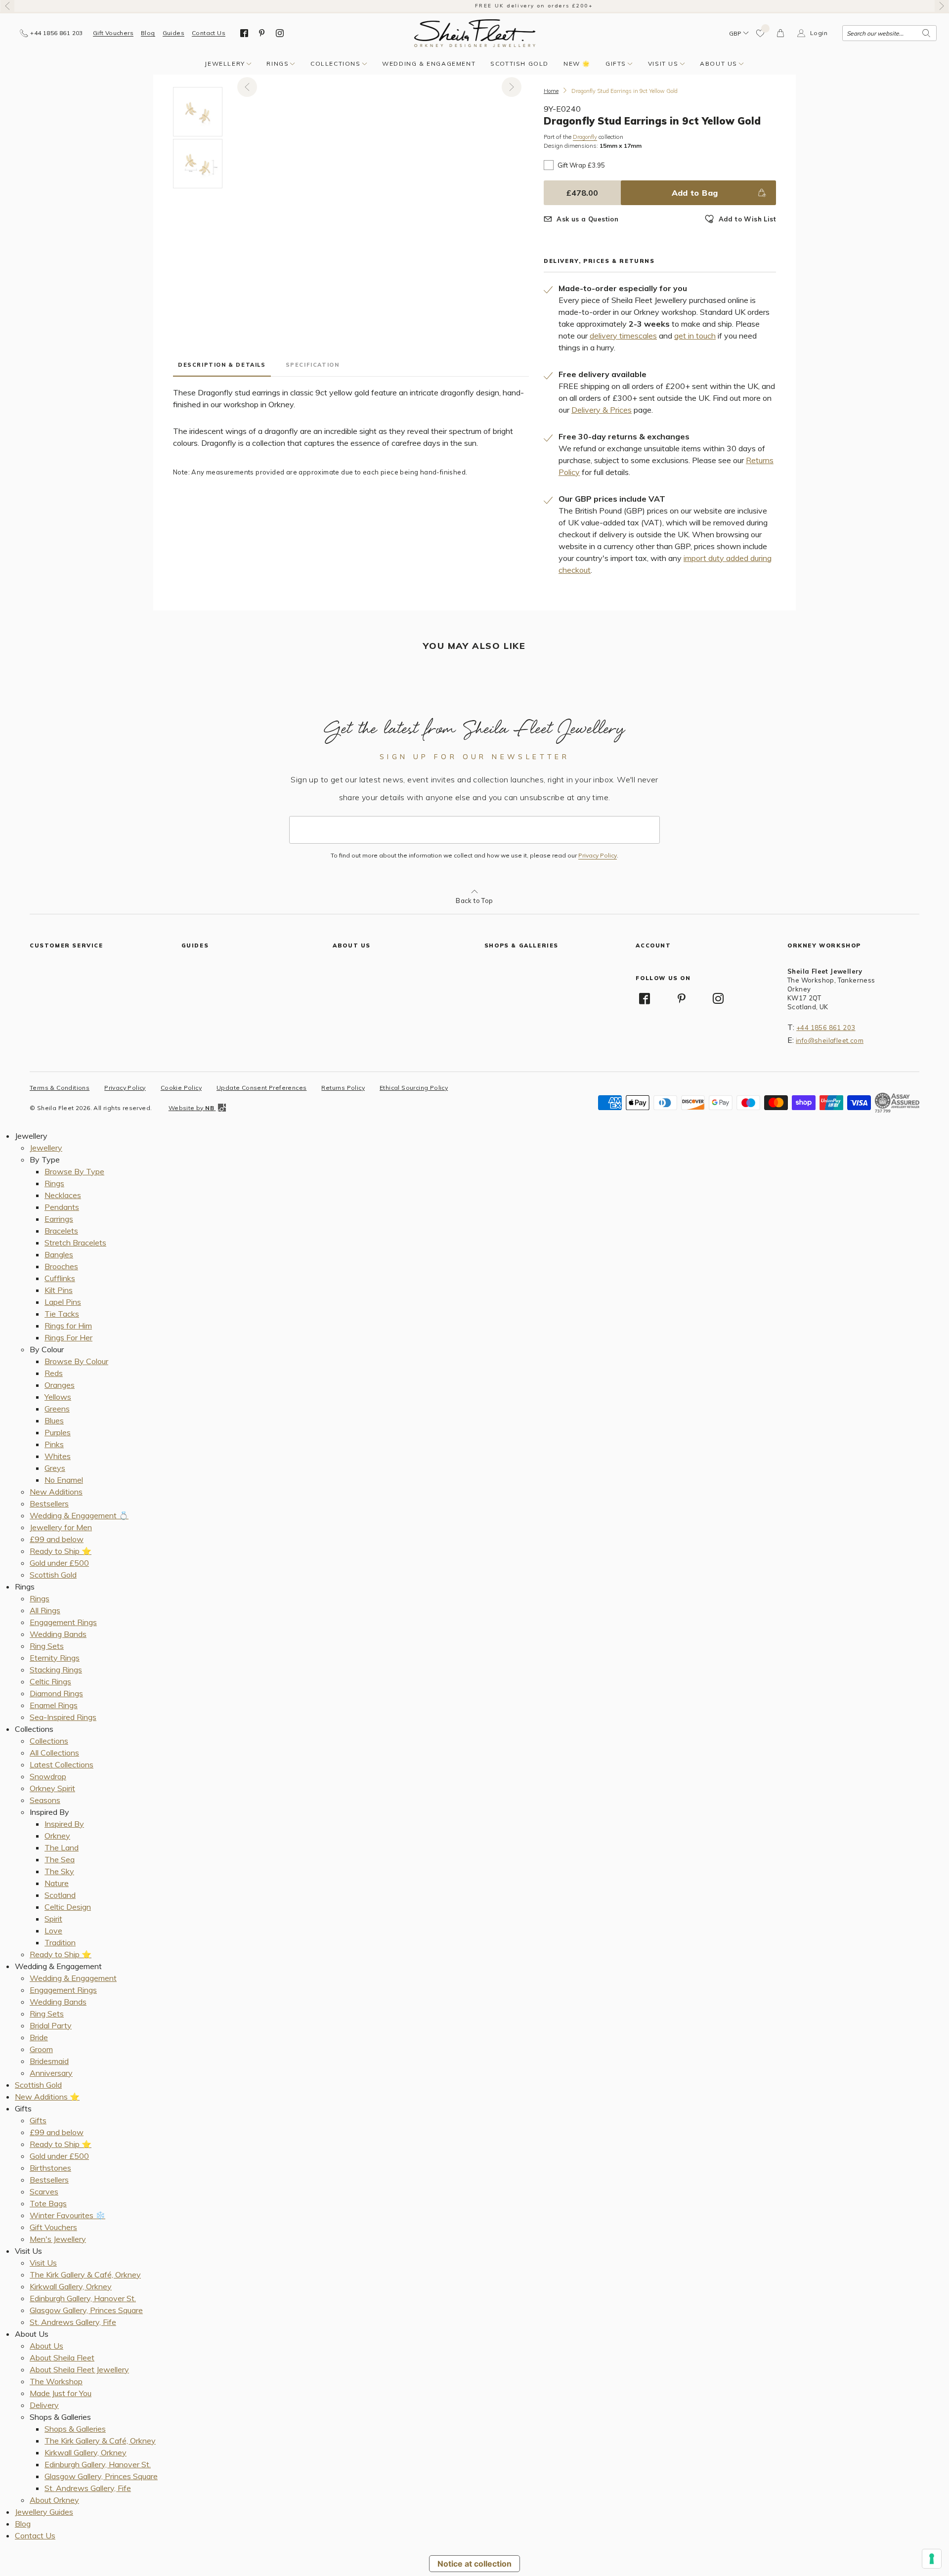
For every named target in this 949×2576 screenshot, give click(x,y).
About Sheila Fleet (62, 2358)
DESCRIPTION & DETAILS (222, 365)
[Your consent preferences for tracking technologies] (932, 2559)
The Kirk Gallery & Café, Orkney (85, 2275)
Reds (54, 1373)
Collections (336, 64)
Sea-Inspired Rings (63, 1717)
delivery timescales (623, 336)
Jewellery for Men (61, 1527)
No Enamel (64, 1480)
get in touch (695, 336)
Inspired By (64, 1824)
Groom (41, 2049)
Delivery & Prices (602, 410)
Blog (148, 33)
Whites (58, 1456)
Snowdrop (48, 1776)
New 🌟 (577, 64)
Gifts (616, 64)
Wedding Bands (58, 1634)
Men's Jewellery (58, 2239)
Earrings (59, 1219)
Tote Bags (48, 2203)
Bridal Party (51, 2025)
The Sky (59, 1871)
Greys (55, 1468)
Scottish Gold (519, 64)
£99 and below (57, 1539)
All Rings (45, 1610)
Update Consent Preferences (261, 1088)
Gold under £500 (59, 1563)
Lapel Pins (63, 1302)
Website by (191, 1108)
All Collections (54, 1753)
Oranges (60, 1385)
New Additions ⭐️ (47, 2097)
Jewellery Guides (44, 2512)
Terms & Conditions (60, 1088)
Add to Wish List (747, 219)
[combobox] (889, 33)
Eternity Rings (55, 1658)
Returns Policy (343, 1088)
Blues (54, 1420)
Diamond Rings (56, 1693)
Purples (58, 1432)
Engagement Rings (63, 1622)
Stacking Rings (56, 1670)
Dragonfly (585, 137)
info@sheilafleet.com (830, 1040)
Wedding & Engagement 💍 (79, 1515)
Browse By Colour (76, 1361)
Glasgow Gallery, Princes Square (86, 2310)
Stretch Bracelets (75, 1243)
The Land (62, 1847)
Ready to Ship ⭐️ (61, 1551)
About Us (719, 64)
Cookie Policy (181, 1088)
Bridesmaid (49, 2061)
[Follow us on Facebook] (244, 33)
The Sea (60, 1859)
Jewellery (225, 64)
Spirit (53, 1919)
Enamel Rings (54, 1705)
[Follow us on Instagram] (280, 33)
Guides (173, 33)
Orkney (57, 1836)
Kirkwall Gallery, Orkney (71, 2286)
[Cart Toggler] (781, 33)
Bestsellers (49, 1503)
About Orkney (54, 2500)
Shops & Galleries (75, 2429)
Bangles (59, 1254)
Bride (39, 2037)
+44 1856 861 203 (826, 1028)
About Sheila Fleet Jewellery (79, 2369)
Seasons (45, 1800)
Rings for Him (68, 1326)
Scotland (60, 1895)
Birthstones (50, 2168)
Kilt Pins (59, 1290)
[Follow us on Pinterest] (262, 33)
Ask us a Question (587, 219)
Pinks (54, 1444)
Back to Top (474, 901)
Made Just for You (61, 2393)
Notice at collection (474, 2564)
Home (551, 91)
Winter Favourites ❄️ (67, 2215)
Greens (57, 1409)
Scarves (44, 2191)
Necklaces (63, 1195)
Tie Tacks (62, 1314)
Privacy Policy (598, 856)
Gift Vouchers (113, 33)
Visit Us (663, 64)
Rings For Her (68, 1337)
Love (53, 1931)
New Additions (56, 1492)
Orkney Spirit (52, 1788)
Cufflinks (60, 1278)
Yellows (58, 1397)
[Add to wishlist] (761, 33)
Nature (57, 1883)
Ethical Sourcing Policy (414, 1088)
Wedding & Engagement (429, 64)
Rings (278, 64)
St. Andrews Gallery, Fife (73, 2322)
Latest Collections (62, 1764)
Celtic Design (68, 1907)
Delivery (44, 2405)
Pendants (62, 1207)
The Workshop (56, 2381)
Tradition (60, 1942)
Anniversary (51, 2073)
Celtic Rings (50, 1681)
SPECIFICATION (313, 365)
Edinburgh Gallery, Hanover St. (83, 2298)
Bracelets (61, 1231)
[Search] (926, 33)
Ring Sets (47, 1646)
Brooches (61, 1266)
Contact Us (209, 33)
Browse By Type (74, 1171)
